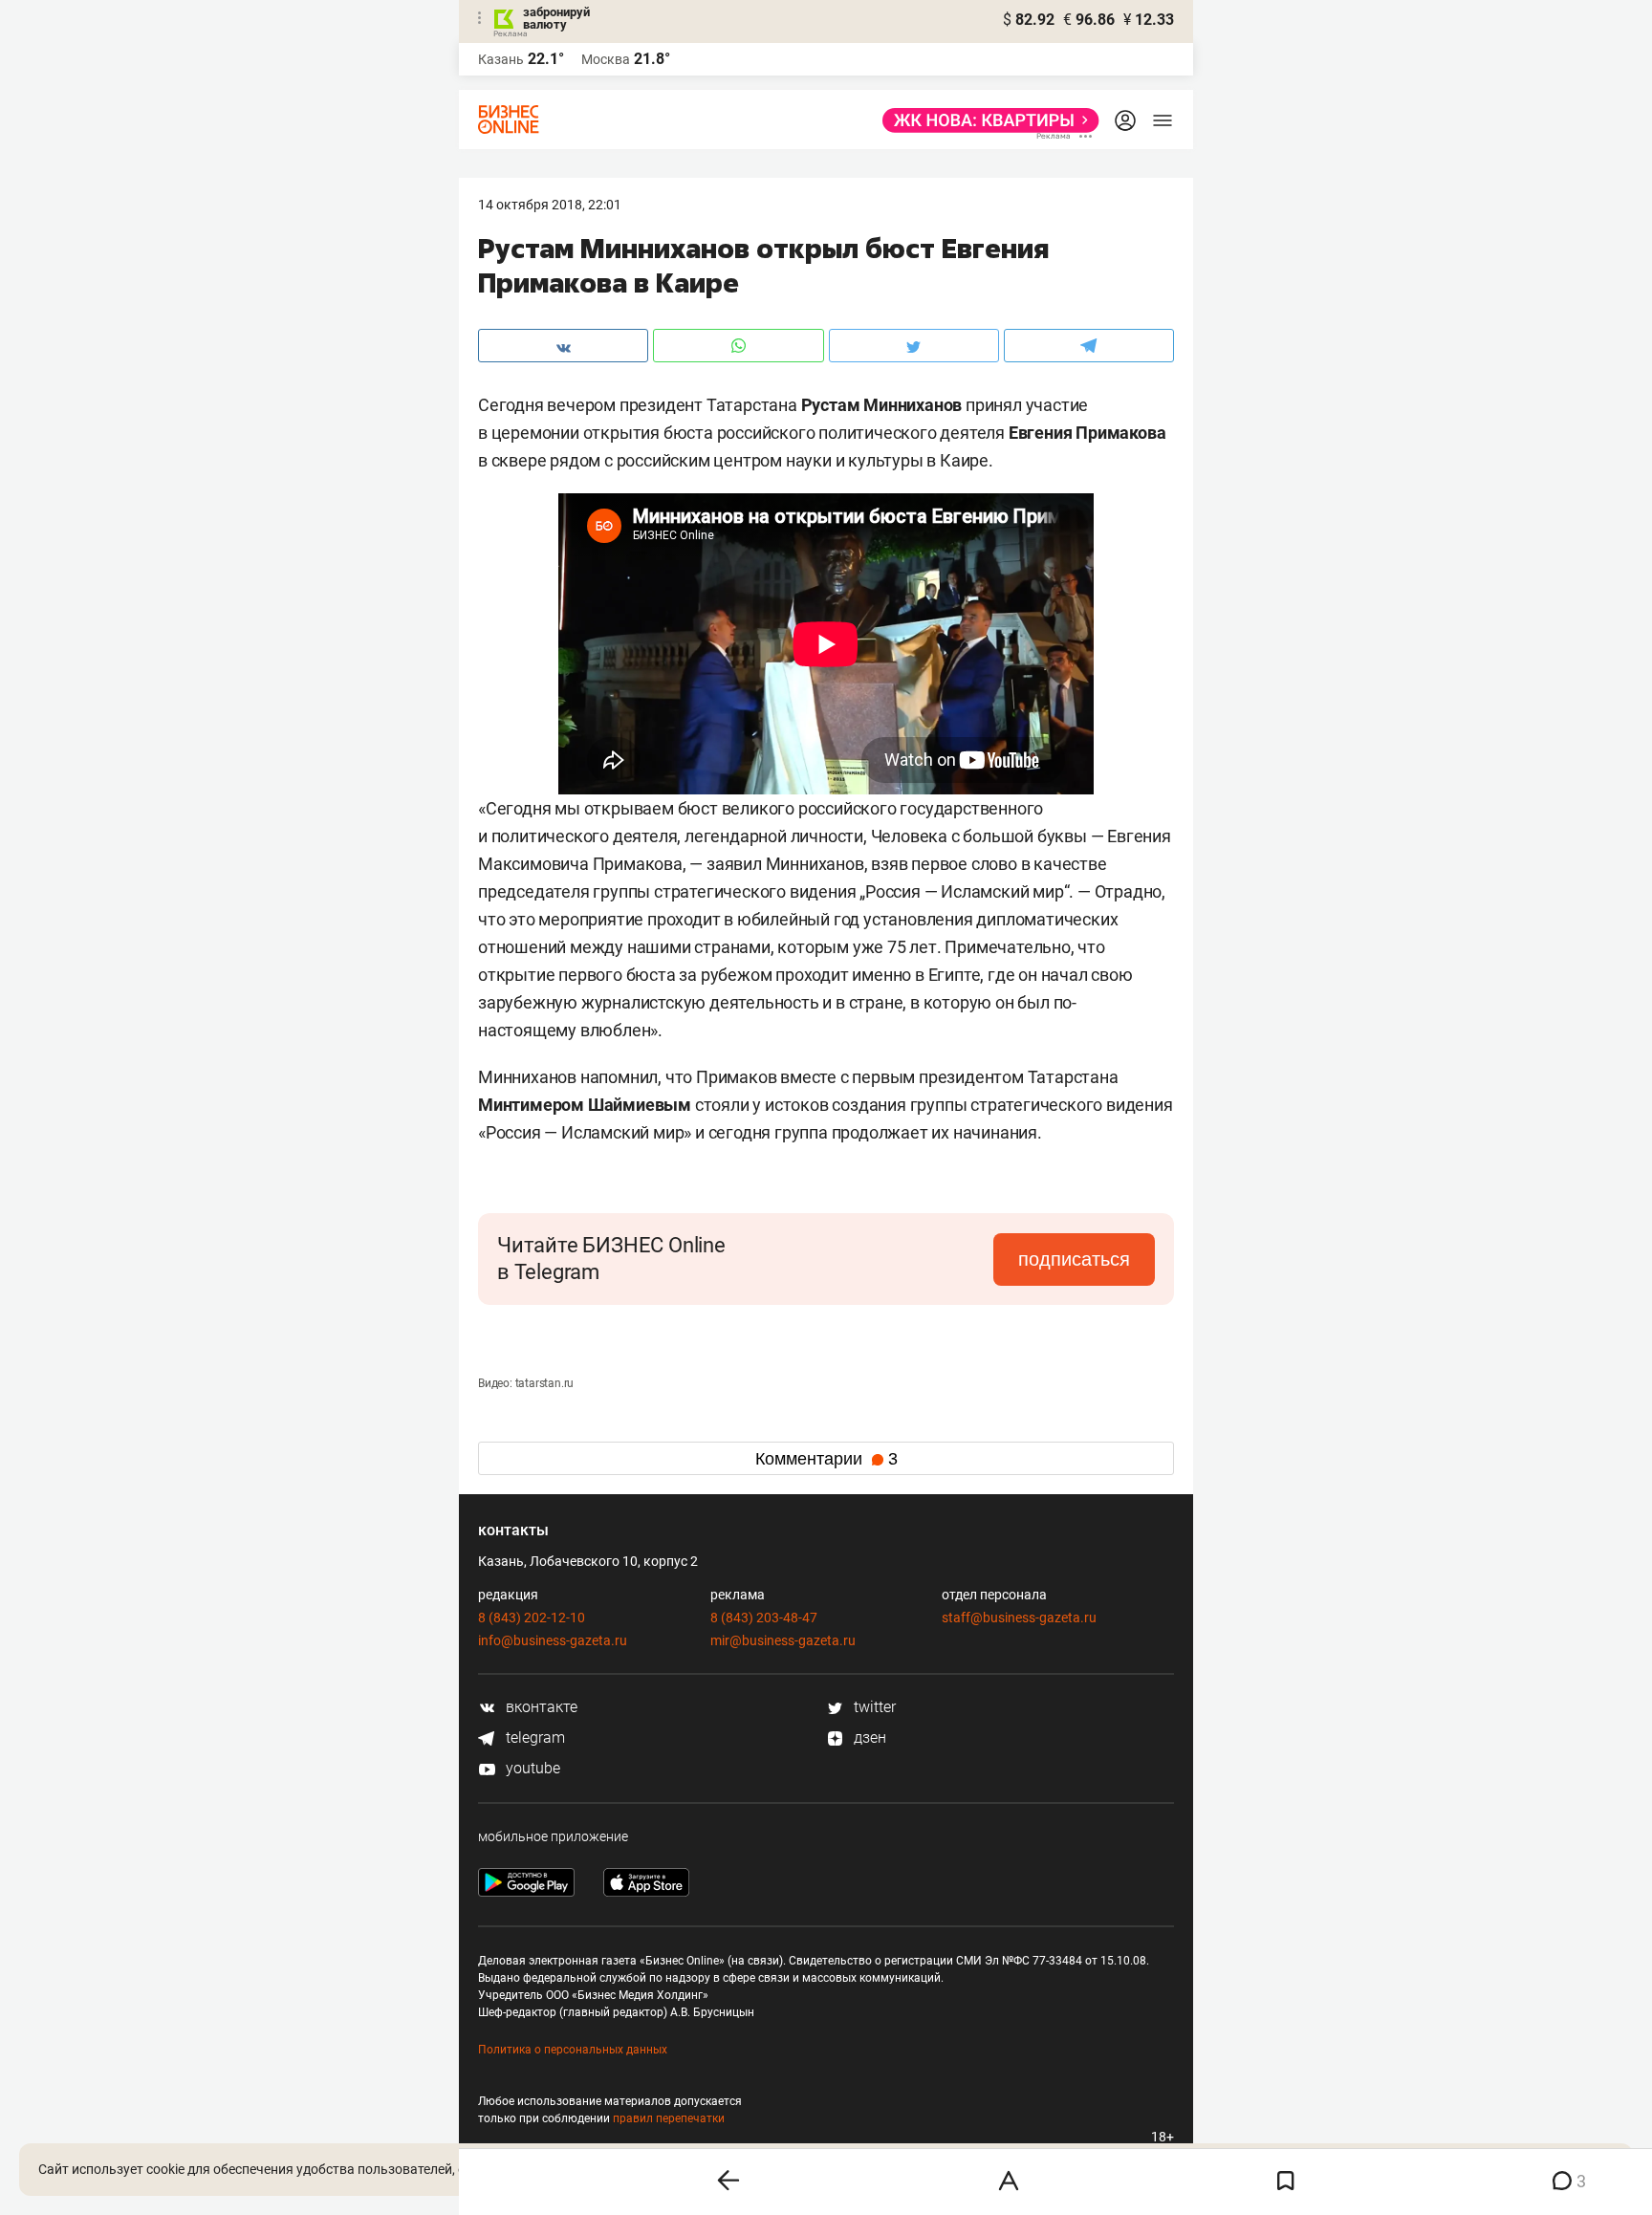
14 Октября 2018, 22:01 (550, 205)
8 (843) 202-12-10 (532, 1618)
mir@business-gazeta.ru (783, 1640)
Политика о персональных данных (573, 2050)
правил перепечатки (669, 2118)
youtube (531, 1768)
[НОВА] (985, 120)
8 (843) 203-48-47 (764, 1618)
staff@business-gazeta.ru (1019, 1618)
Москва (606, 59)
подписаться (1074, 1259)
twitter (873, 1707)
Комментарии (826, 1459)
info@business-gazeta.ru (553, 1640)
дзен (868, 1737)
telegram (533, 1737)
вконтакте (540, 1707)
